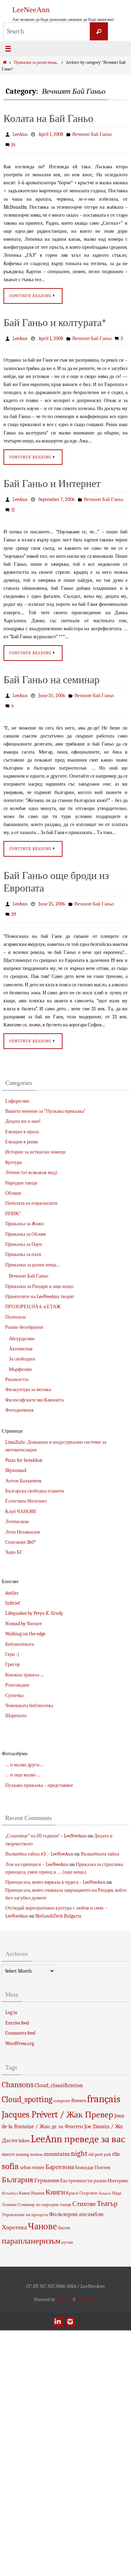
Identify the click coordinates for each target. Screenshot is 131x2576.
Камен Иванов (32, 2190)
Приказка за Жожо (25, 1221)
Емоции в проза (22, 1129)
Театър (107, 2201)
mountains (57, 2151)
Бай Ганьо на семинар (52, 678)
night (79, 2150)
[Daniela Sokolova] (58, 2319)
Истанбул (10, 2190)
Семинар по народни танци (44, 2202)
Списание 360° (20, 1539)
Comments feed (20, 2030)
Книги (55, 2189)
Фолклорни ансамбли (76, 2211)
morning (22, 2151)
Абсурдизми (22, 1336)
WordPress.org (20, 2040)
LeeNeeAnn (31, 10)
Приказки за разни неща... (36, 63)
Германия (47, 2177)
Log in (11, 2010)
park (99, 2151)
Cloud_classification (59, 2082)
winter (38, 2164)
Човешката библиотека (29, 1702)
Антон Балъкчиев (23, 1478)
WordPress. (87, 2296)
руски (67, 2239)
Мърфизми (20, 1366)
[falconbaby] (70, 2319)
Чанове (42, 2224)
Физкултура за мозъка (28, 1387)
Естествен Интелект (26, 1498)
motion (36, 2151)
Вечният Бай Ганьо (92, 134)
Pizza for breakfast (24, 1457)
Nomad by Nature (23, 1621)
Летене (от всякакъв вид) (31, 1170)
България (17, 2177)
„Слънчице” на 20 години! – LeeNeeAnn (46, 1833)
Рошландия (17, 1682)
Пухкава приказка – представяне (39, 1782)
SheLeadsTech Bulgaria (58, 1913)
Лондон (105, 2190)
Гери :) (12, 1652)
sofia (10, 2163)
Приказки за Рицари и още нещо (39, 1283)
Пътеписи (16, 1314)
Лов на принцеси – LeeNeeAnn (37, 1861)
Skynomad (16, 1468)
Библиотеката (20, 1641)
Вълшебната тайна (100, 1851)
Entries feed (17, 2020)
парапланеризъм (31, 2238)
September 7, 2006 (57, 499)
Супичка (14, 1692)
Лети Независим (23, 1529)
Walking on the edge (25, 1631)
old (91, 2151)
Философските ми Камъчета (34, 1397)
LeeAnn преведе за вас (78, 2136)
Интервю (118, 2178)
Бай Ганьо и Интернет (52, 483)
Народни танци (21, 1180)
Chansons (18, 2082)
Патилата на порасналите (31, 1200)
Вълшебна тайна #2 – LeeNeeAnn (39, 1851)
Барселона (60, 2164)
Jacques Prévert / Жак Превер (57, 2111)
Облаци (13, 1190)
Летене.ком (17, 1519)
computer (62, 2098)
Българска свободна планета (35, 1488)
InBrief (12, 1600)
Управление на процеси (25, 2212)
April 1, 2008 (51, 134)
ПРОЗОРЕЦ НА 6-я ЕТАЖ (33, 1304)
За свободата (22, 1356)
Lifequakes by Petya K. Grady (34, 1610)
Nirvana (64, 2296)
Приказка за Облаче (26, 1231)
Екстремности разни (83, 2178)
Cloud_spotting (27, 2096)
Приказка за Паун (24, 1241)
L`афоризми (17, 1098)
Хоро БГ (14, 1549)
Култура (13, 1159)
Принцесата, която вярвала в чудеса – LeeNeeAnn (55, 1879)
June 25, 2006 (52, 694)
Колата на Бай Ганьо (48, 119)
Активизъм (21, 1346)
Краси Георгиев (82, 2190)
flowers (79, 2097)
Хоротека (14, 2224)
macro (8, 2151)
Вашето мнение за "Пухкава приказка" (46, 1108)
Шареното (16, 1713)
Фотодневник (20, 1407)
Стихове (84, 2201)
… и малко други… (24, 1762)
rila (116, 2151)
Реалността (17, 1377)
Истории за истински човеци (35, 1149)
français (104, 2096)
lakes (24, 2138)
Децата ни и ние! (23, 1119)
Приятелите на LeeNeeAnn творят (40, 1294)
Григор (13, 1662)
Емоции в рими (22, 1139)
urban (26, 2164)
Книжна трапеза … (25, 1672)
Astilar (12, 1590)
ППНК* (13, 1210)
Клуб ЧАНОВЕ (21, 1508)
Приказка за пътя (23, 1252)
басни (64, 2225)
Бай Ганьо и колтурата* (55, 322)
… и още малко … (23, 1772)
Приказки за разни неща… (33, 1262)
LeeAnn (20, 134)
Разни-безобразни (24, 1324)
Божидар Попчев (93, 2164)
